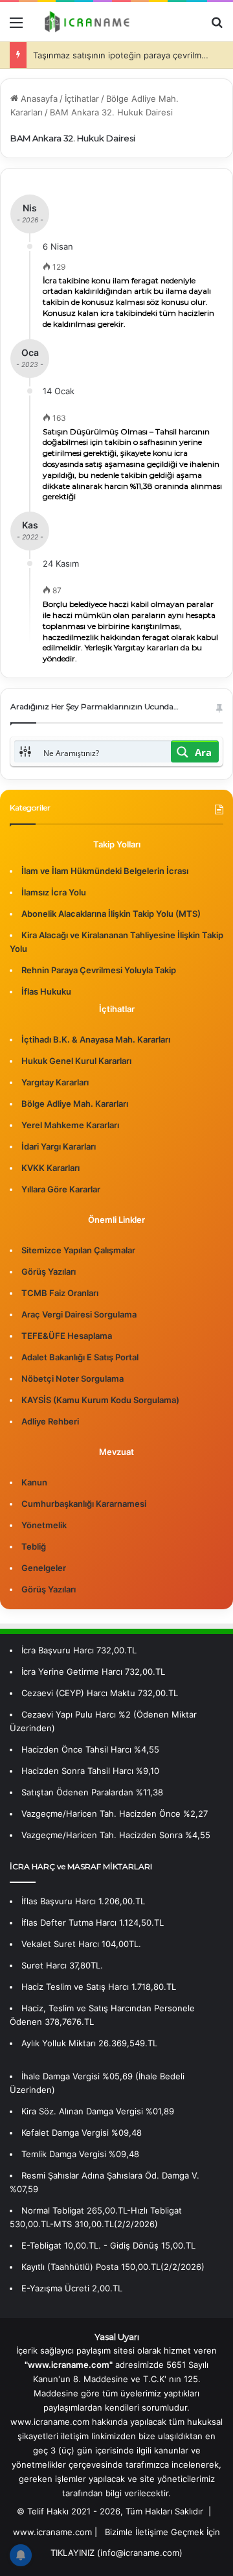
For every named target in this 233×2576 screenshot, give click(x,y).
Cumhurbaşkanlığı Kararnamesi (84, 1504)
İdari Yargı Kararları (59, 1146)
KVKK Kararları (50, 1168)
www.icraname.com (52, 2532)
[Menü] (16, 27)
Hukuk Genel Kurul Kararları (76, 1061)
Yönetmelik (44, 1525)
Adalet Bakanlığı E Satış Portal (80, 1357)
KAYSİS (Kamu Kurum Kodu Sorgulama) (100, 1400)
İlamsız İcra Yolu (54, 892)
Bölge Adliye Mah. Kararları (75, 1104)
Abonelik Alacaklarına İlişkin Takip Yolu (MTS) (111, 914)
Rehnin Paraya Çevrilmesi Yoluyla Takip (99, 970)
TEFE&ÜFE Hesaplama (67, 1336)
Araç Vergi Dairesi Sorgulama (79, 1314)
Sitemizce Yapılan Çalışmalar (78, 1250)
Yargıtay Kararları (55, 1082)
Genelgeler (44, 1568)
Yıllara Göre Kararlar (61, 1189)
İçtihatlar (82, 99)
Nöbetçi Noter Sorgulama (72, 1378)
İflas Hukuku (46, 991)
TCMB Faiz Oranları (60, 1293)
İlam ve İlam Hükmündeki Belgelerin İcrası (105, 871)
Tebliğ (34, 1546)
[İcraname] (84, 22)
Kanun (34, 1482)
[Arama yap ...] (217, 27)
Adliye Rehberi (50, 1421)
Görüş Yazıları (49, 1271)
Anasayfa (38, 99)
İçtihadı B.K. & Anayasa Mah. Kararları (96, 1039)
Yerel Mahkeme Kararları (70, 1125)
